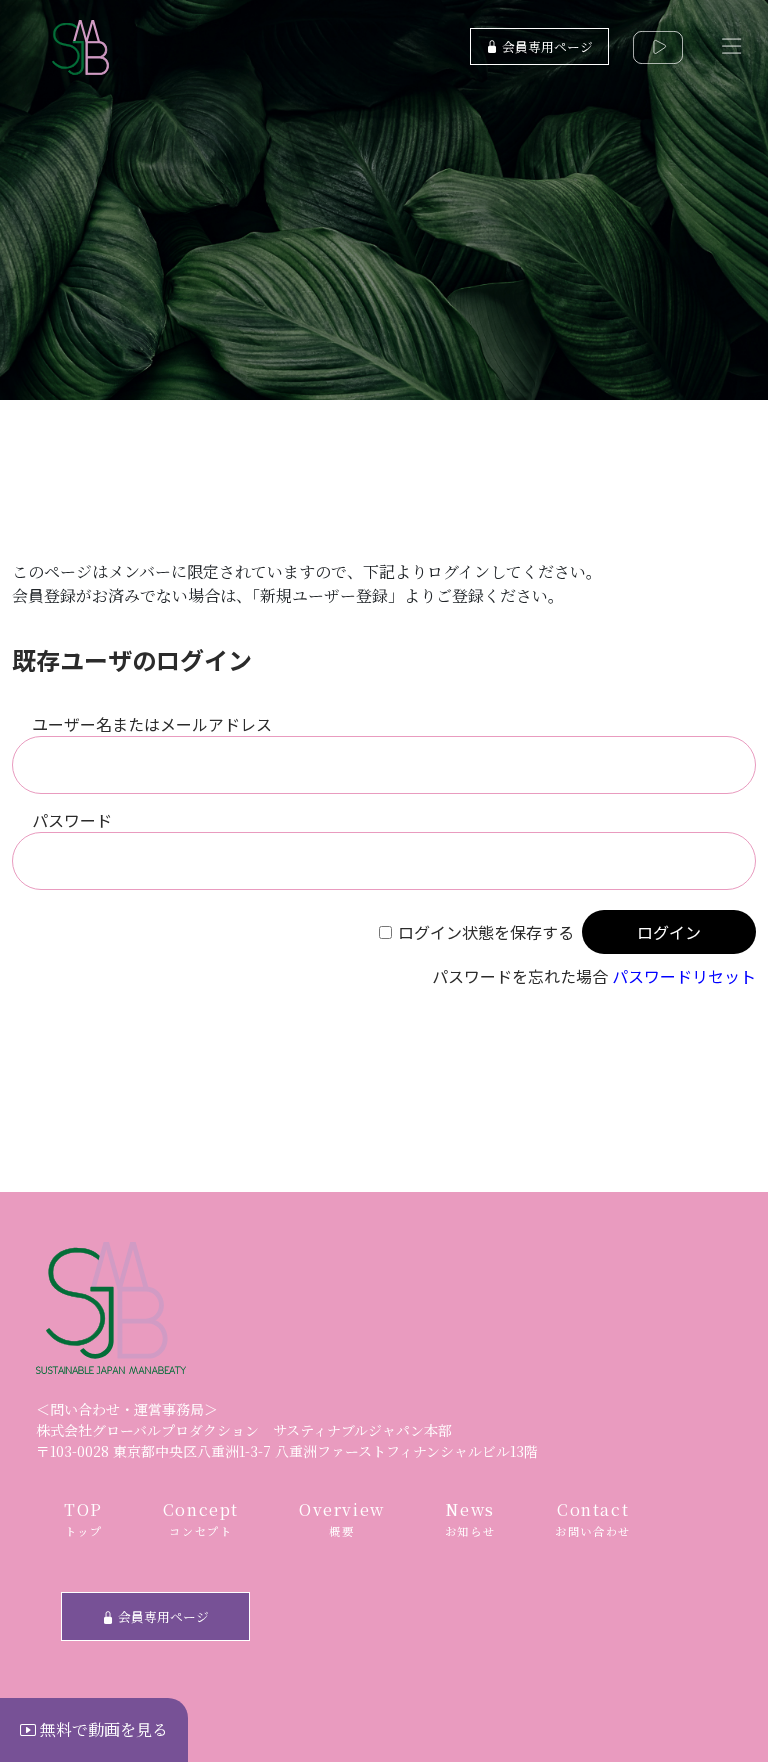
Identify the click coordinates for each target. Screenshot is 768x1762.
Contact (593, 1519)
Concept (201, 1519)
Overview (342, 1519)
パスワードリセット (684, 976)
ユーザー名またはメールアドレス (152, 724)
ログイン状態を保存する (486, 932)
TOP (83, 1519)
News (470, 1519)
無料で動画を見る (102, 1729)
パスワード (72, 820)
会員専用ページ (546, 46)
